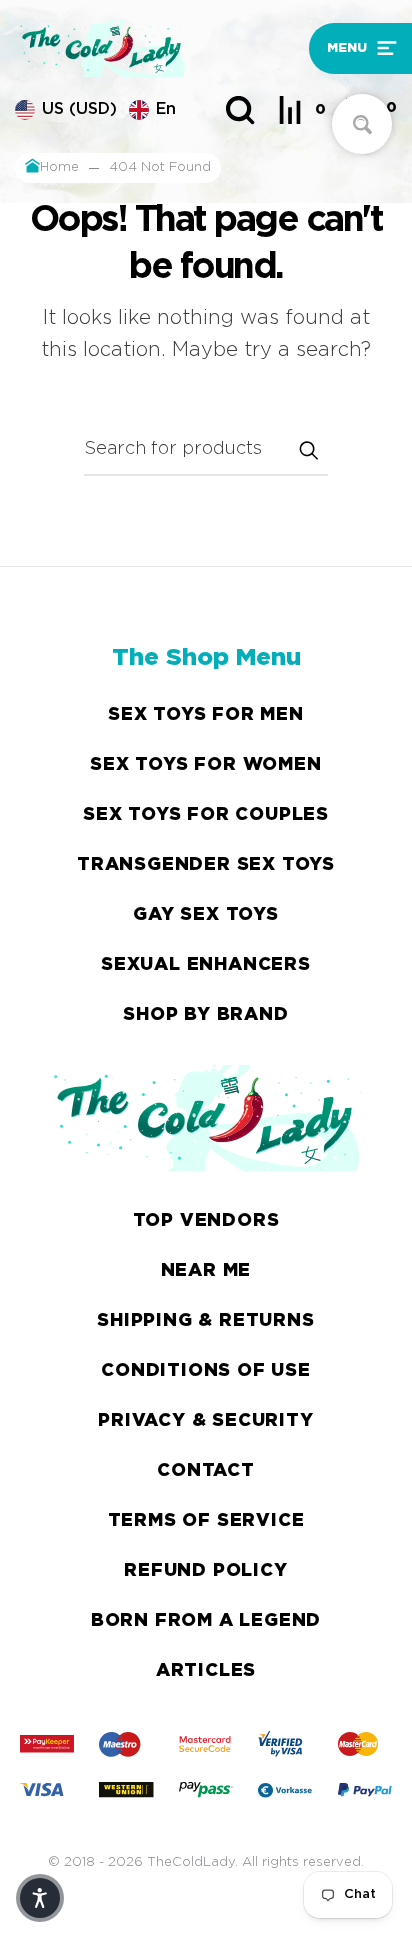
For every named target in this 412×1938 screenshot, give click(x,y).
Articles (206, 1671)
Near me (206, 1271)
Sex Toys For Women (205, 765)
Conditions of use (206, 1371)
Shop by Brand (205, 1015)
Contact (206, 1471)
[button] (353, 48)
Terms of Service (206, 1521)
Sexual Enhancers (206, 965)
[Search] (240, 110)
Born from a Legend (206, 1621)
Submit (308, 450)
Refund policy (205, 1571)
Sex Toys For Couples (206, 815)
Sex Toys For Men (206, 715)
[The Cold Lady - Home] (157, 48)
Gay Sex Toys (206, 915)
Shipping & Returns (205, 1321)
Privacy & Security (205, 1421)
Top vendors (206, 1221)
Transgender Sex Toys (206, 865)
